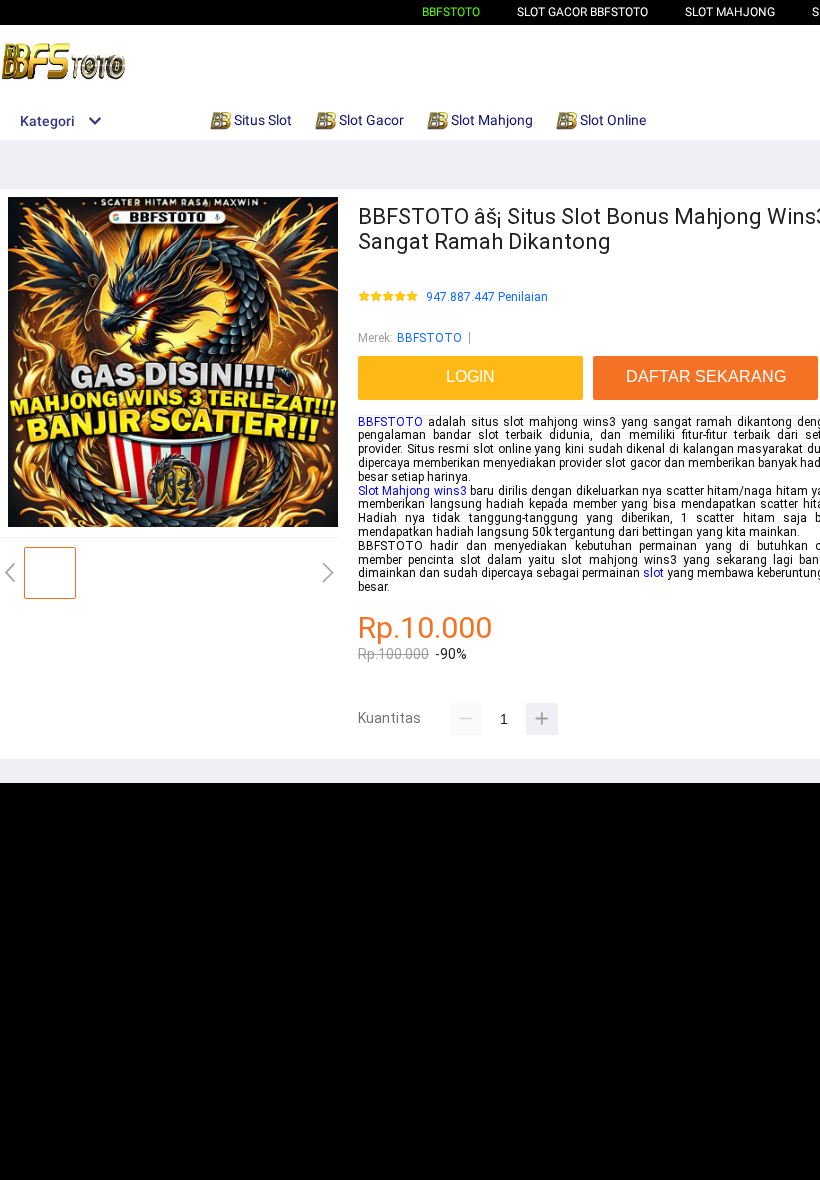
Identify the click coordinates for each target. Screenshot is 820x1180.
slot (653, 573)
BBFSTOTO (451, 12)
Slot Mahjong (730, 12)
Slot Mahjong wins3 (412, 491)
